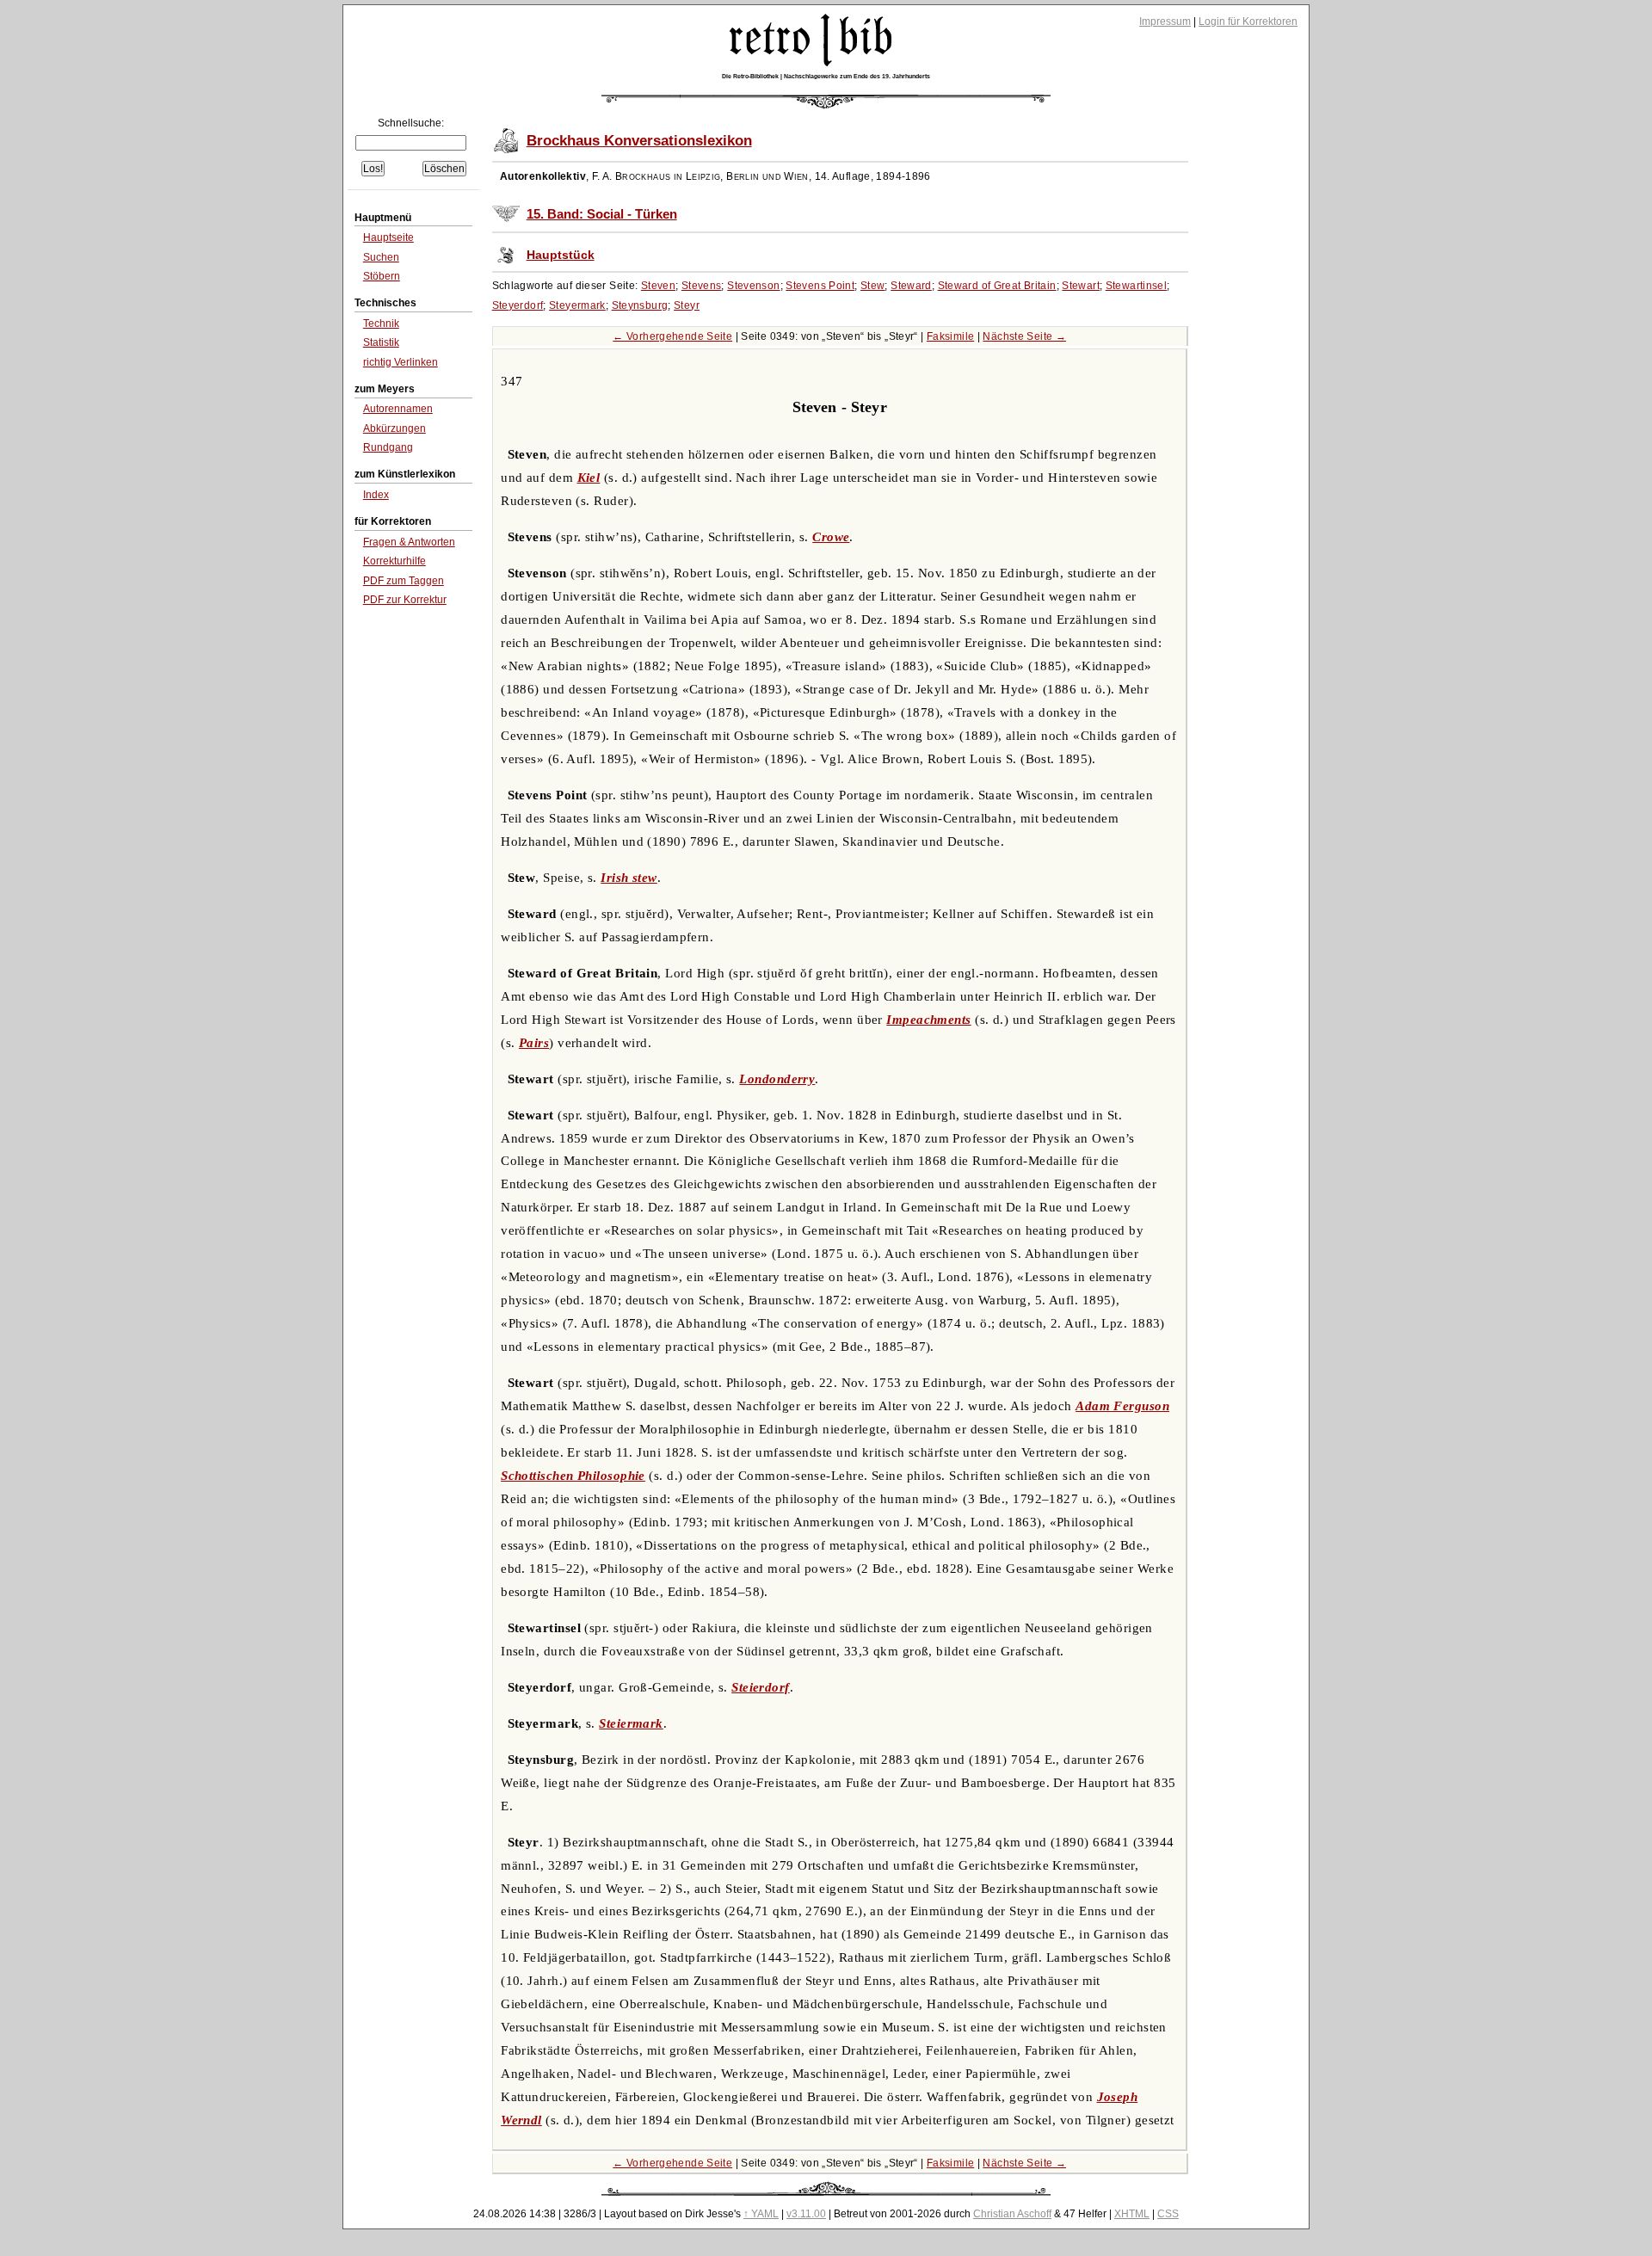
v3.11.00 (806, 2214)
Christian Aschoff (1012, 2214)
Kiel (589, 478)
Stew (873, 286)
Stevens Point (820, 286)
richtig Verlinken (401, 362)
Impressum (1165, 22)
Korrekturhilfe (395, 561)
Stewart (1081, 286)
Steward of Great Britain (997, 286)
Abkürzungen (395, 428)
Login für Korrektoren (1248, 22)
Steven (658, 286)
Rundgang (388, 447)
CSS (1168, 2214)
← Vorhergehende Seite (672, 336)
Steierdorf (761, 1687)
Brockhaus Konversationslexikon (639, 141)
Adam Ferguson (1122, 1406)
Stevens (702, 286)
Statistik (381, 342)
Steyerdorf (518, 305)
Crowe (831, 537)
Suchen (381, 257)
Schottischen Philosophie (573, 1476)
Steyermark (577, 305)
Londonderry (777, 1079)
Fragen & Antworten (409, 542)
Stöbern (382, 276)
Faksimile (950, 336)
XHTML (1132, 2214)
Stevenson (753, 286)
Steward (911, 286)
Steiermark (631, 1723)
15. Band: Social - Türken (602, 214)
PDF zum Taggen (404, 581)
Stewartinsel (1137, 286)
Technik (381, 324)
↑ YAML (761, 2214)
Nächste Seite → (1024, 336)
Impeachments (928, 1020)
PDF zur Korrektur (405, 600)
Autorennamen (398, 409)
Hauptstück (561, 255)
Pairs (534, 1043)
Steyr (687, 305)
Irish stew (629, 878)
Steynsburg (640, 305)
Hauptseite (388, 237)
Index (376, 495)
